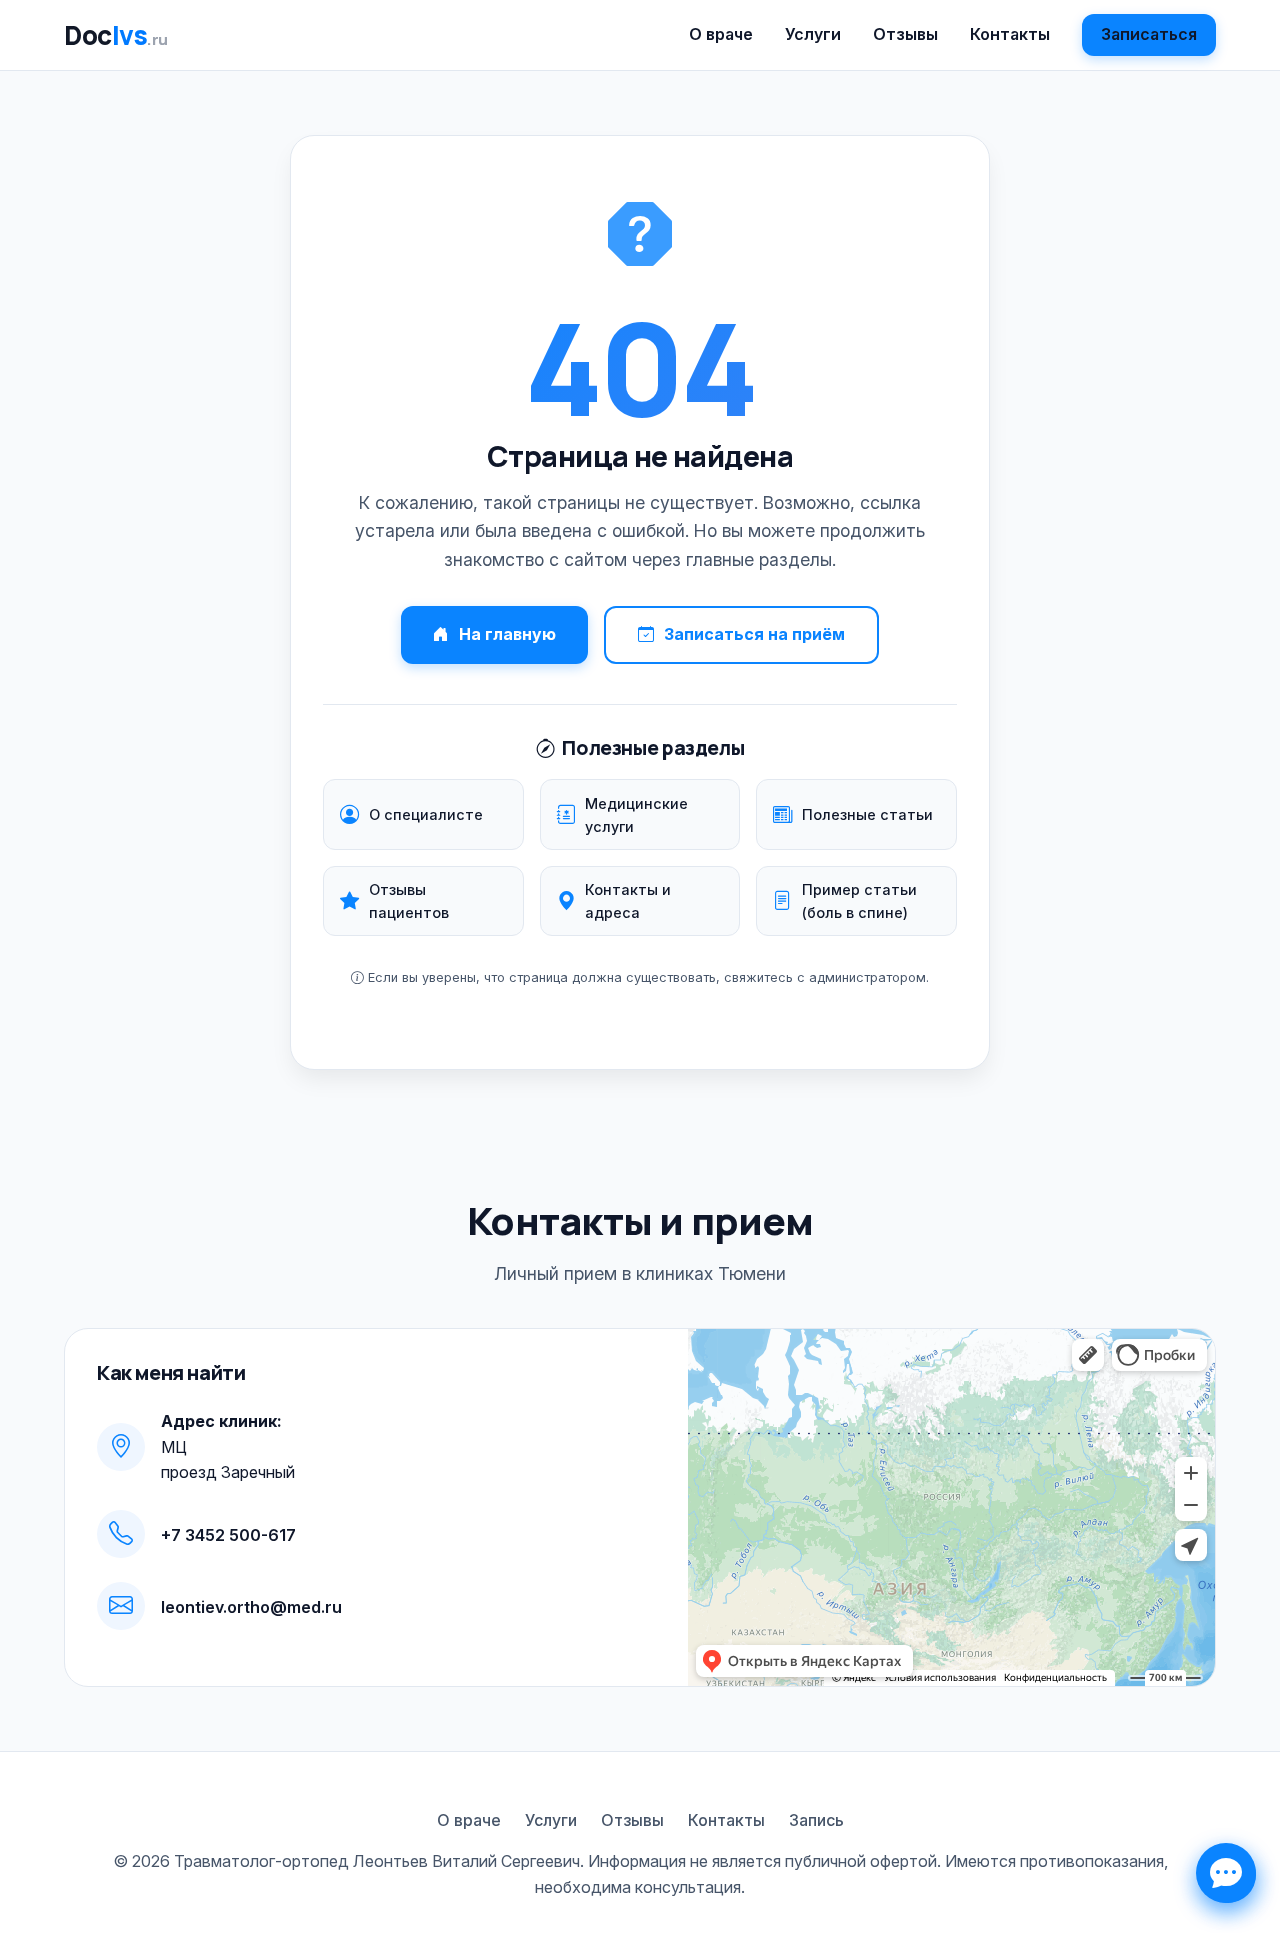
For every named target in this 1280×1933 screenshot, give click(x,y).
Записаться (1149, 34)
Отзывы (905, 34)
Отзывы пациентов (409, 901)
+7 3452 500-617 (228, 1535)
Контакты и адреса (628, 901)
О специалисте (426, 814)
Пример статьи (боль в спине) (859, 901)
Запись (816, 1820)
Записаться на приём (754, 634)
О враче (721, 34)
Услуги (813, 34)
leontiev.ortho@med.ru (251, 1607)
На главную (507, 634)
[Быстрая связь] (1226, 1873)
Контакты (1010, 34)
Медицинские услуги (636, 815)
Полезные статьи (867, 814)
